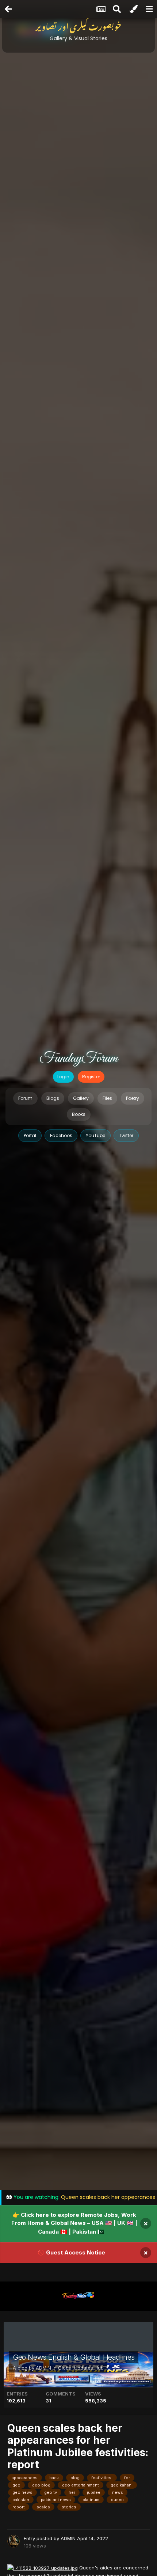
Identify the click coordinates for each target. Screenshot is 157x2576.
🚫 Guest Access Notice (71, 2252)
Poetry (133, 1098)
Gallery (81, 1098)
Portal (30, 1135)
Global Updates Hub (81, 2368)
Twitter (126, 1135)
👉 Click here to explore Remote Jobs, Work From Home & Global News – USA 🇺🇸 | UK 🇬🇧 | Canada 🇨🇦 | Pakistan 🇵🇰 (74, 2223)
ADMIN (43, 2368)
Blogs (53, 1098)
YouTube (95, 1135)
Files (107, 1098)
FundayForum (78, 1059)
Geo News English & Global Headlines (74, 2357)
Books (79, 1114)
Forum (25, 1098)
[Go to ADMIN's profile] (14, 2541)
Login (63, 1077)
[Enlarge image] (43, 2568)
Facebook (61, 1135)
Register (91, 1077)
